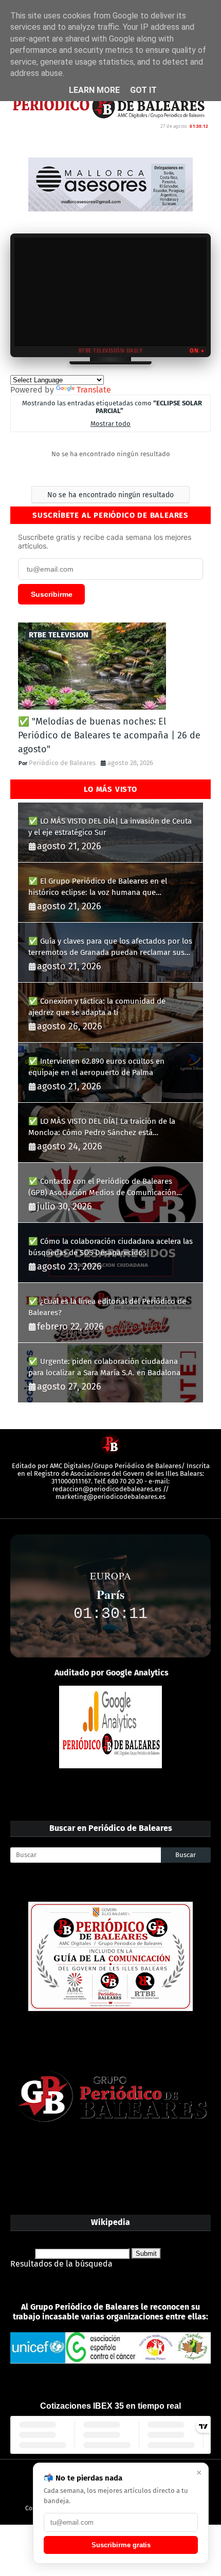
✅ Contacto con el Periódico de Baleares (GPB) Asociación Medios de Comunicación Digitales (102, 1188)
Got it (143, 90)
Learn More (94, 90)
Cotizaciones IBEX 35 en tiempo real (110, 2406)
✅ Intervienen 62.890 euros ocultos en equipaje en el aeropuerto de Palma (96, 1067)
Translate (94, 390)
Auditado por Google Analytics (112, 1673)
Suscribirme (52, 594)
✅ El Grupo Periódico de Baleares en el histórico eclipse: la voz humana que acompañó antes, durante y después (98, 887)
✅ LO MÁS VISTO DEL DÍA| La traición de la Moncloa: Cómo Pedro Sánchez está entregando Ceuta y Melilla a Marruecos (102, 1128)
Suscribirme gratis (121, 2545)
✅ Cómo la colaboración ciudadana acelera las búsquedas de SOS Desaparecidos (110, 1247)
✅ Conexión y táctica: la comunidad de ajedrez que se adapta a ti (97, 1007)
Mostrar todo (110, 424)
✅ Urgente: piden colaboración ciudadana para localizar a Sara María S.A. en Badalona (104, 1367)
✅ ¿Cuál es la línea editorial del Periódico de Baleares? (107, 1307)
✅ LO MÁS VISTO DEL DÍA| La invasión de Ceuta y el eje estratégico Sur (110, 827)
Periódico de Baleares (62, 763)
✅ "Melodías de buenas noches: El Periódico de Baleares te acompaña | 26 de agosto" (109, 735)
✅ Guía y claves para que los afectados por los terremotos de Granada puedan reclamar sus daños (110, 948)
